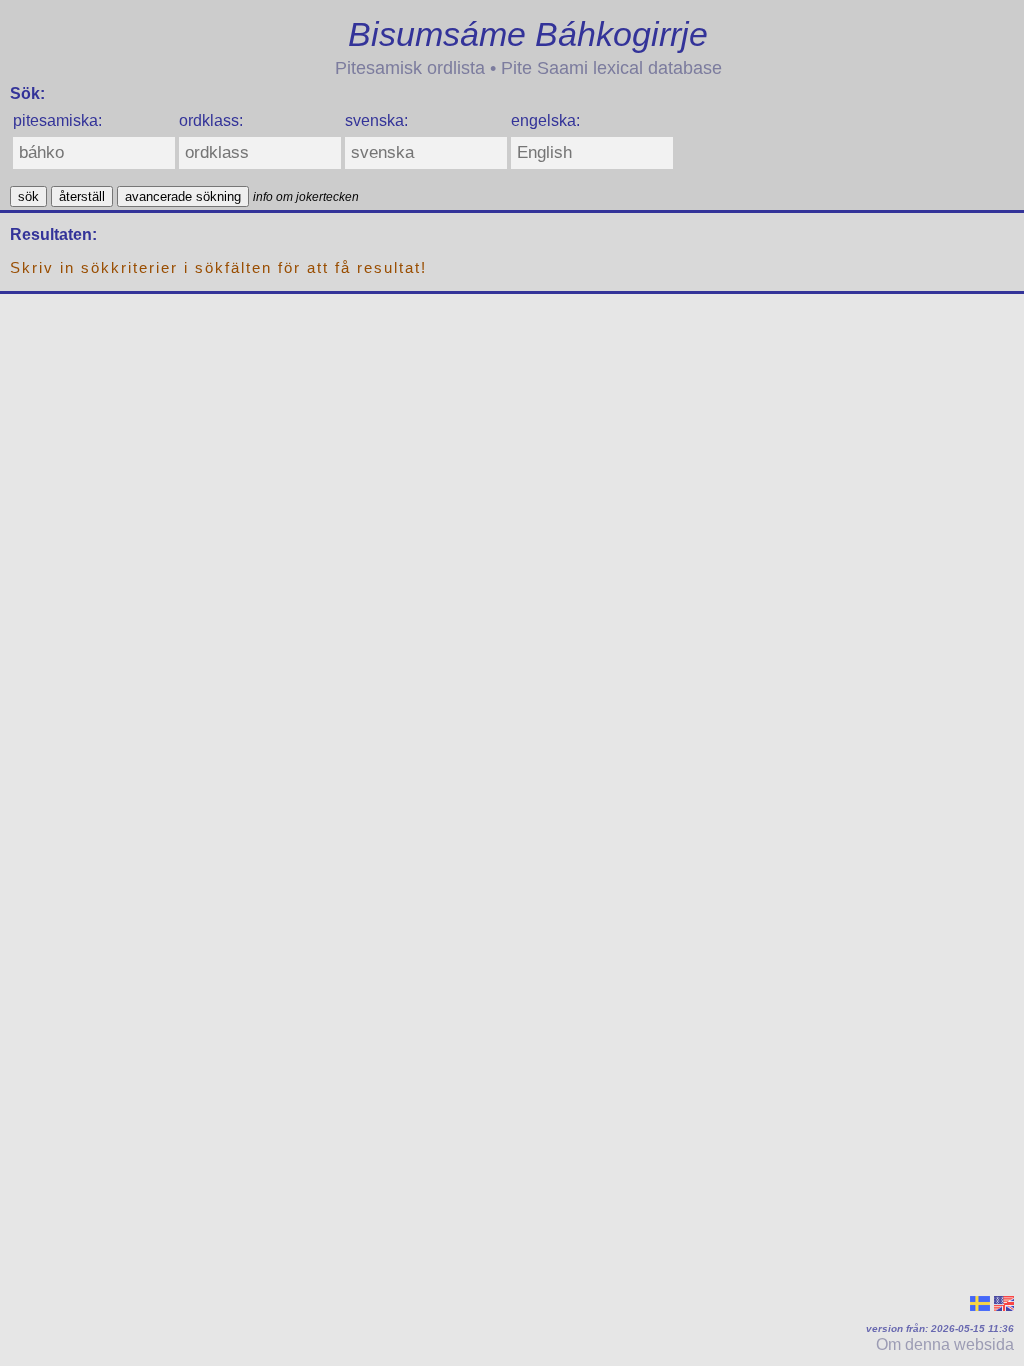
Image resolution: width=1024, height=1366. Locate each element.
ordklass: (211, 120)
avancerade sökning (183, 196)
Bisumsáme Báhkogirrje (528, 34)
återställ (82, 196)
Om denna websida (945, 1344)
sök (28, 196)
